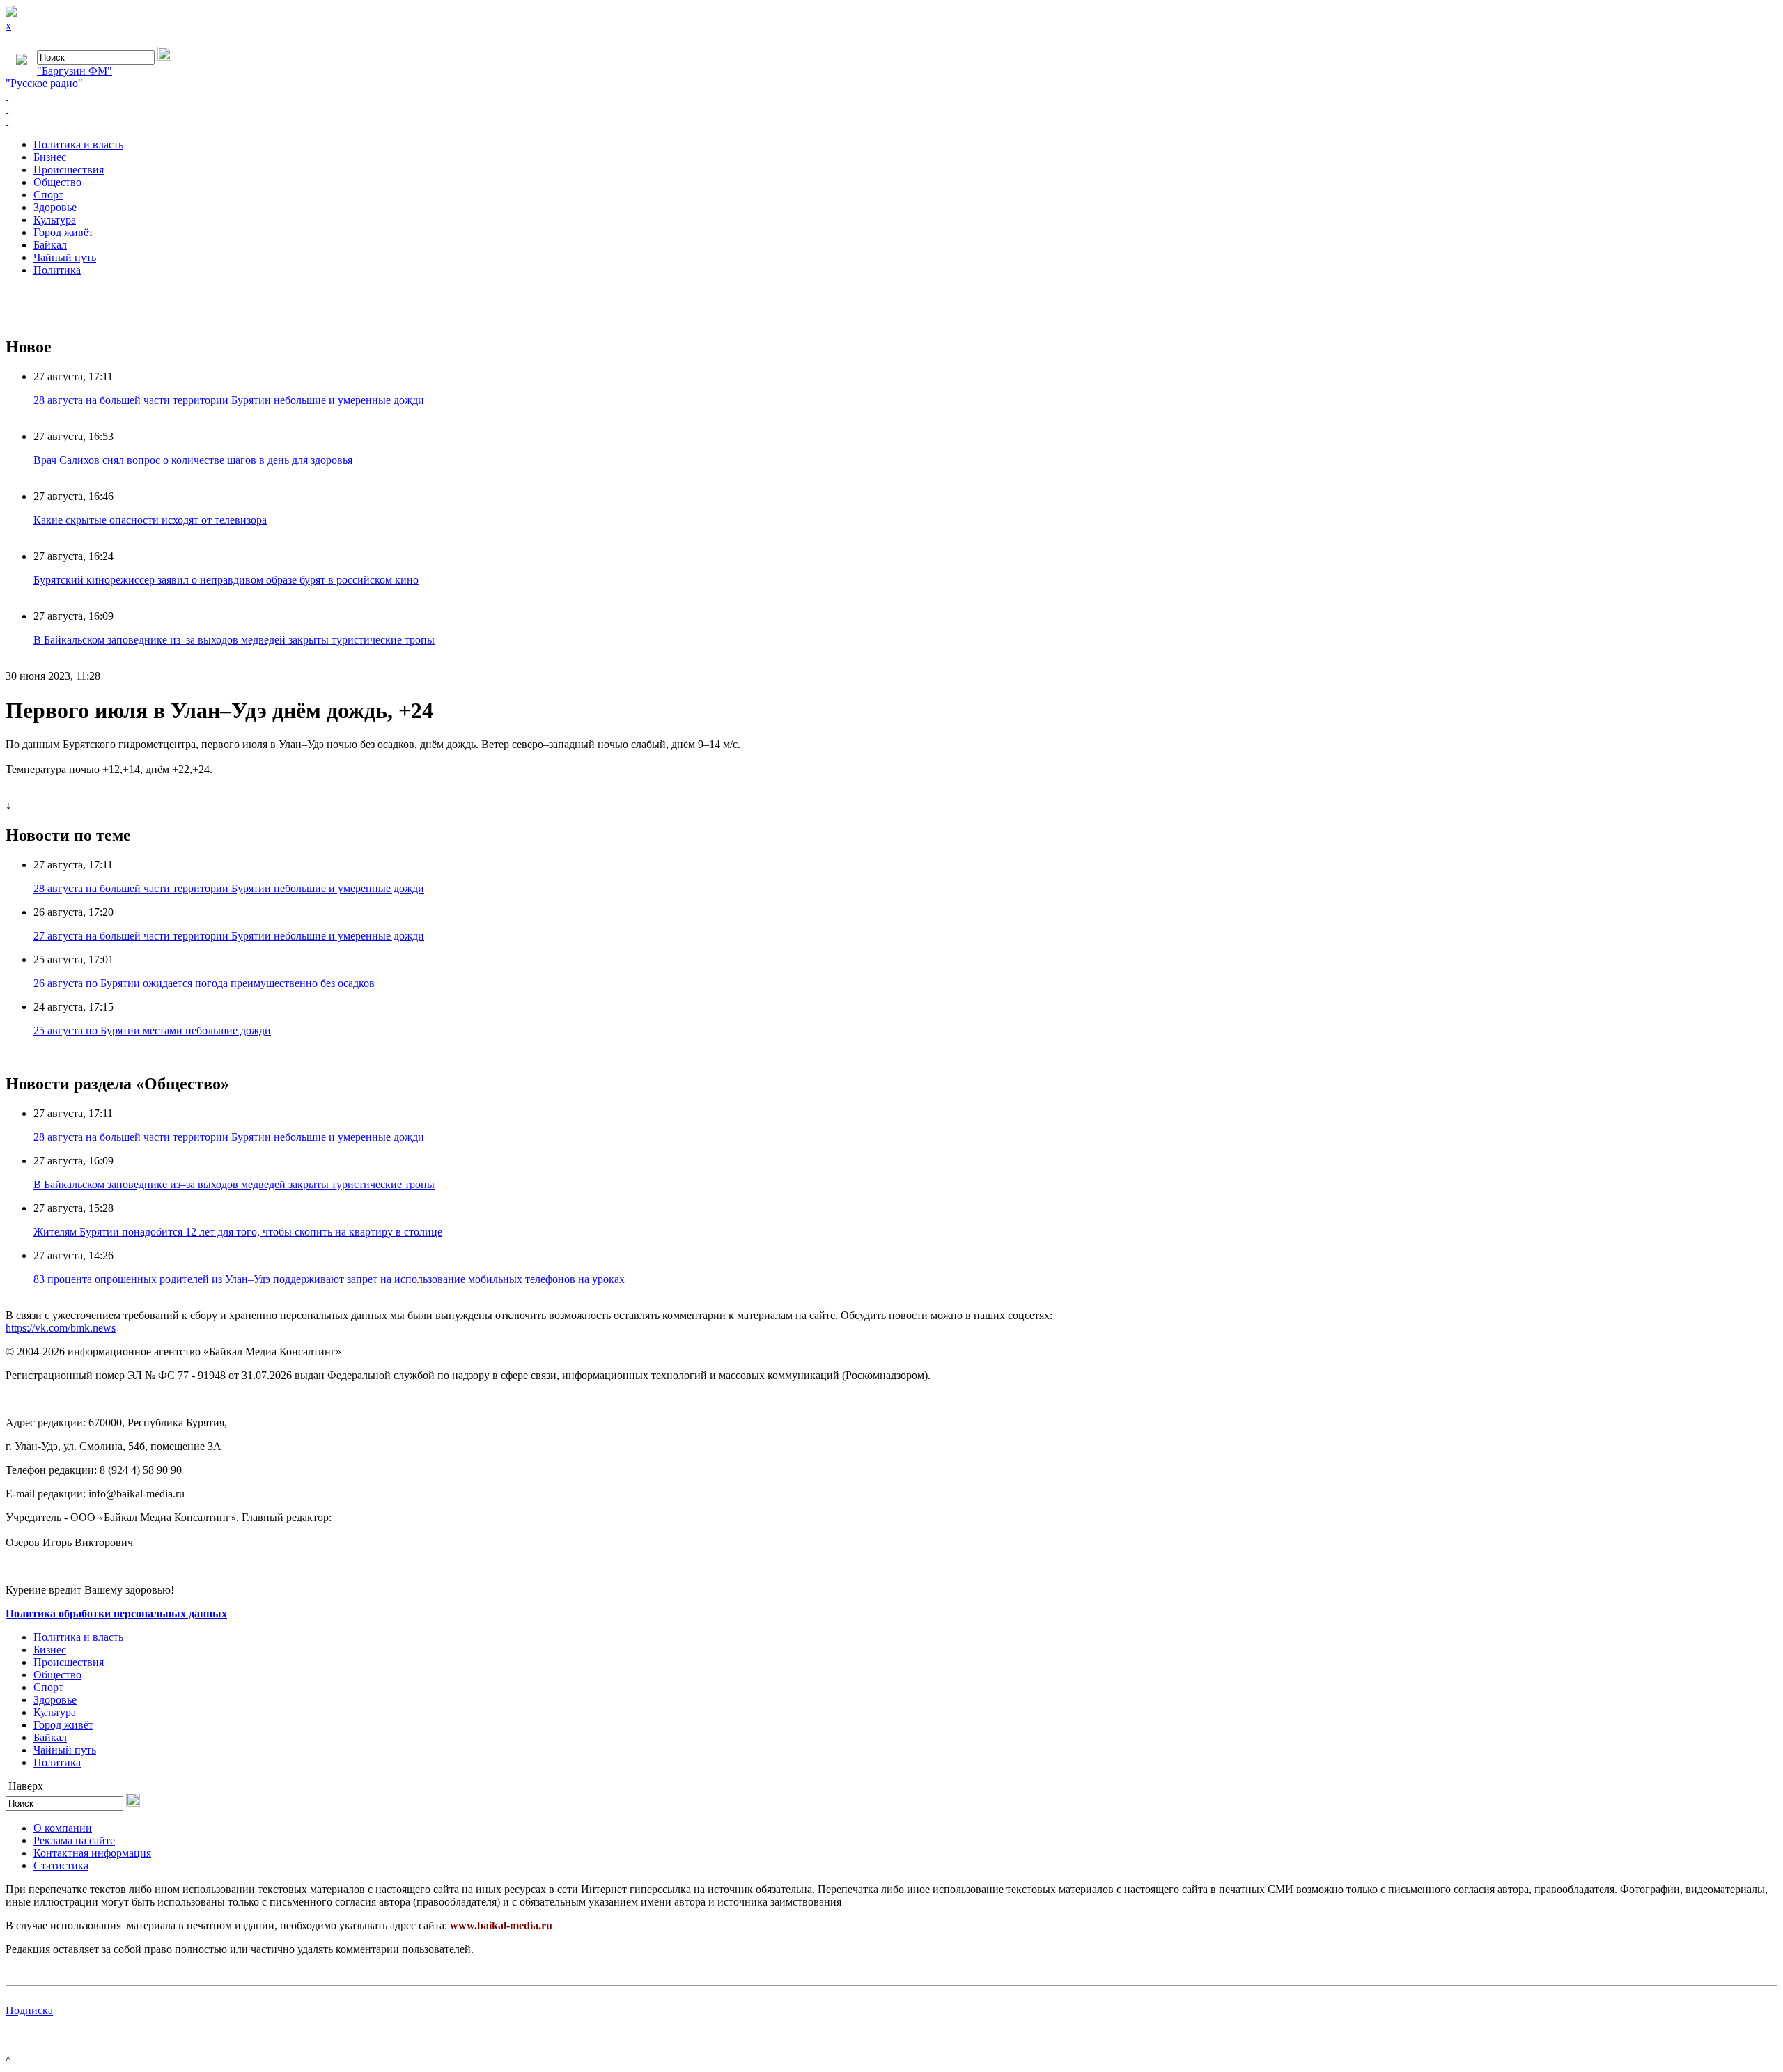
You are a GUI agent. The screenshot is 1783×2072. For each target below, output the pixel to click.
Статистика (61, 1865)
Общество (57, 182)
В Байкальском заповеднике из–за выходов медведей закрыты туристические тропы (234, 640)
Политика (57, 270)
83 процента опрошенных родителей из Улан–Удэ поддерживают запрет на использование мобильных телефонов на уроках (329, 1279)
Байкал (50, 245)
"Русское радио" (44, 83)
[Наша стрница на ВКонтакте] (891, 96)
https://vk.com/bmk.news (61, 1328)
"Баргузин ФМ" (75, 71)
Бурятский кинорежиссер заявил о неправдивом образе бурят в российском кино (226, 580)
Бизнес (50, 157)
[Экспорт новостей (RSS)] (891, 109)
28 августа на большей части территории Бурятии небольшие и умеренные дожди (229, 400)
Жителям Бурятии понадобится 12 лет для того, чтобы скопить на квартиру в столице (238, 1232)
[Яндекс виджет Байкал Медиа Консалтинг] (891, 121)
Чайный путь (65, 257)
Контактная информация (92, 1853)
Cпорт (48, 195)
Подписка (29, 2010)
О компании (63, 1828)
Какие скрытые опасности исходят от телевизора (150, 520)
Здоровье (55, 207)
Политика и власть (78, 145)
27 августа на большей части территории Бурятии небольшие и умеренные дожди (229, 936)
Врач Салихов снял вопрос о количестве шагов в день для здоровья (193, 460)
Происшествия (69, 170)
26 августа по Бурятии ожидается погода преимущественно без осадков (204, 983)
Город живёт (63, 232)
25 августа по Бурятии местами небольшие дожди (152, 1030)
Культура (55, 220)
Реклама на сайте (74, 1840)
